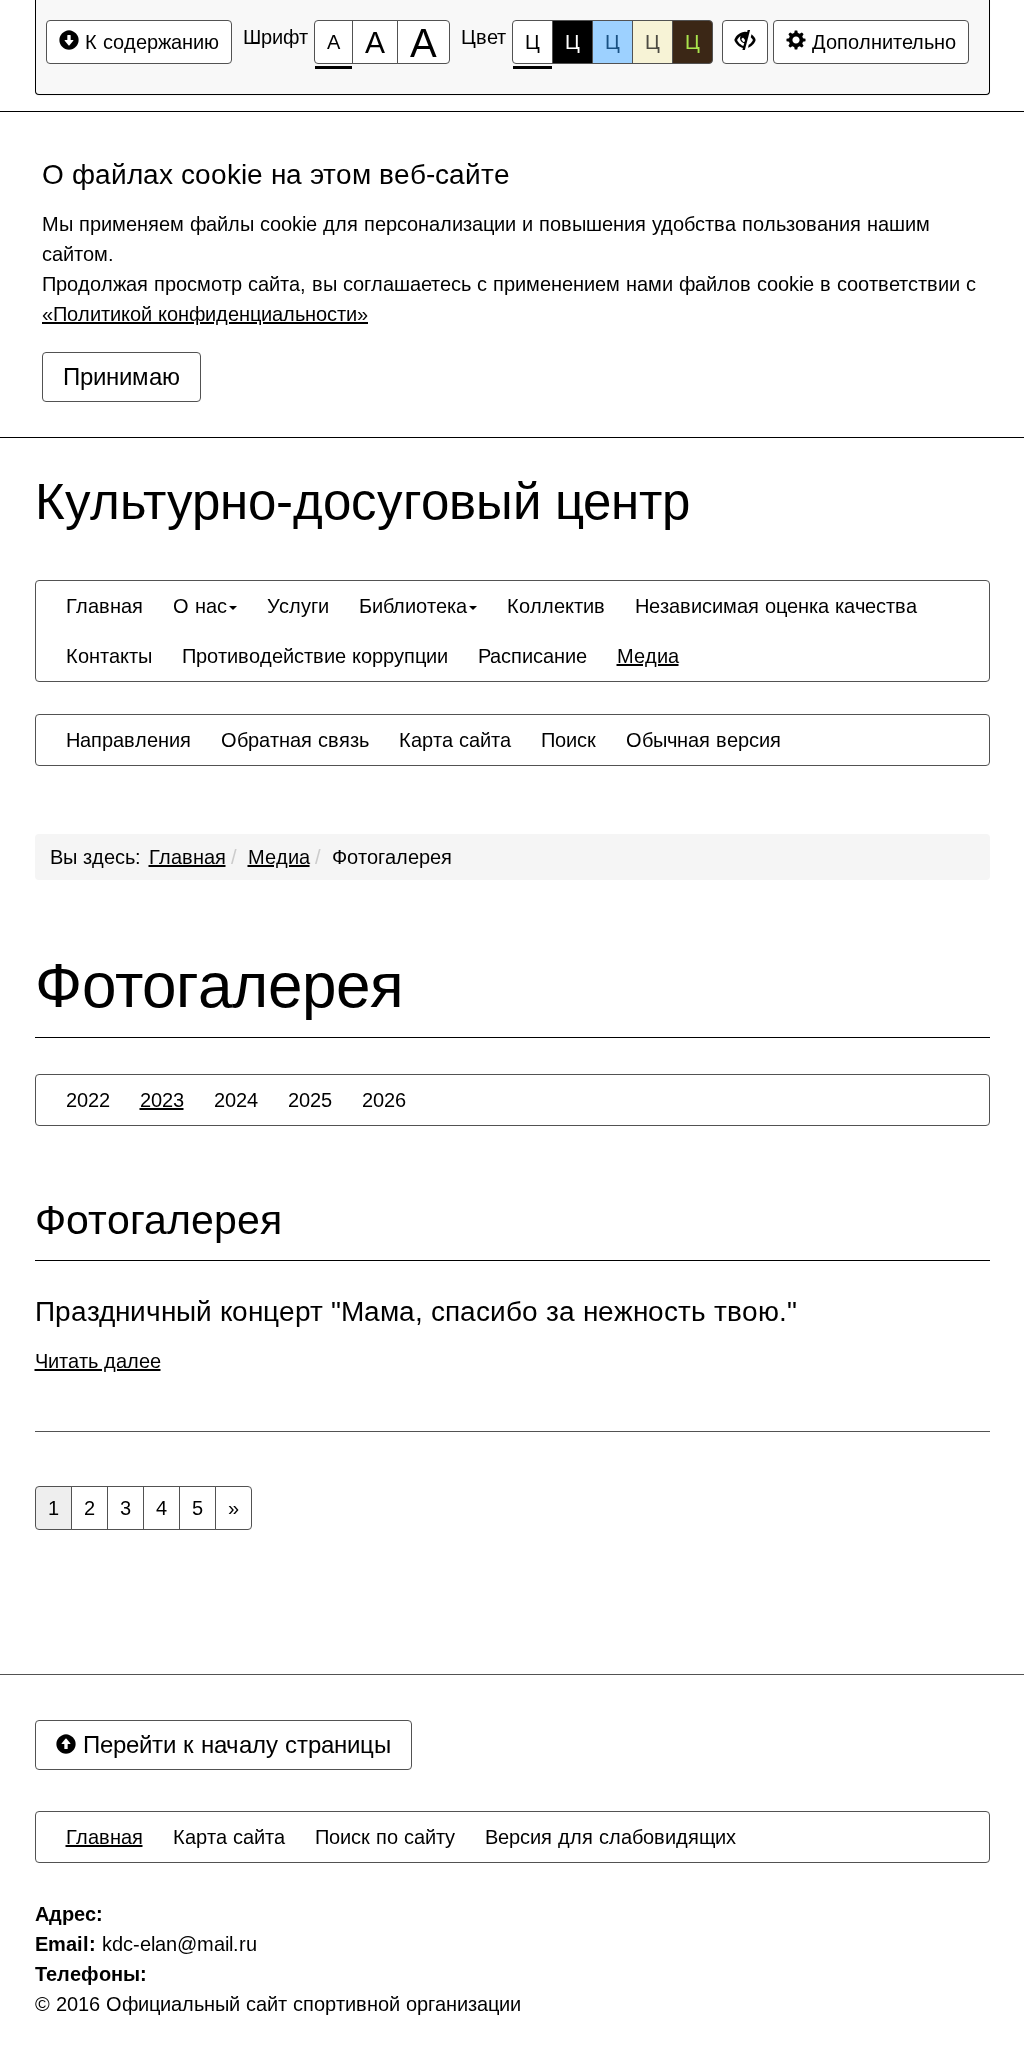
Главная (187, 857)
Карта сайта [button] (455, 740)
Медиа (279, 857)
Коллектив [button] (556, 606)
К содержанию (149, 42)
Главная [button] (104, 606)
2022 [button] (88, 1100)
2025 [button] (310, 1100)
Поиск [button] (568, 740)
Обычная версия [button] (703, 740)
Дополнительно (881, 42)
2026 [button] (384, 1100)
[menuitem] (104, 606)
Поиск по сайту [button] (385, 1837)
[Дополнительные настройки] (745, 42)
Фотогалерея (392, 857)
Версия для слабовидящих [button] (610, 1837)
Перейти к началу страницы (233, 1744)
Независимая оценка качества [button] (776, 606)
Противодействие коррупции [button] (315, 656)
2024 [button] (236, 1100)
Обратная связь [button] (295, 740)
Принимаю (121, 376)
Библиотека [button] (413, 606)
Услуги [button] (298, 606)
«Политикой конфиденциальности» (205, 314)
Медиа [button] (648, 656)
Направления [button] (128, 740)
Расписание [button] (532, 656)
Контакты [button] (109, 656)
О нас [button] (200, 606)
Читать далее (98, 1361)
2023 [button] (162, 1100)
